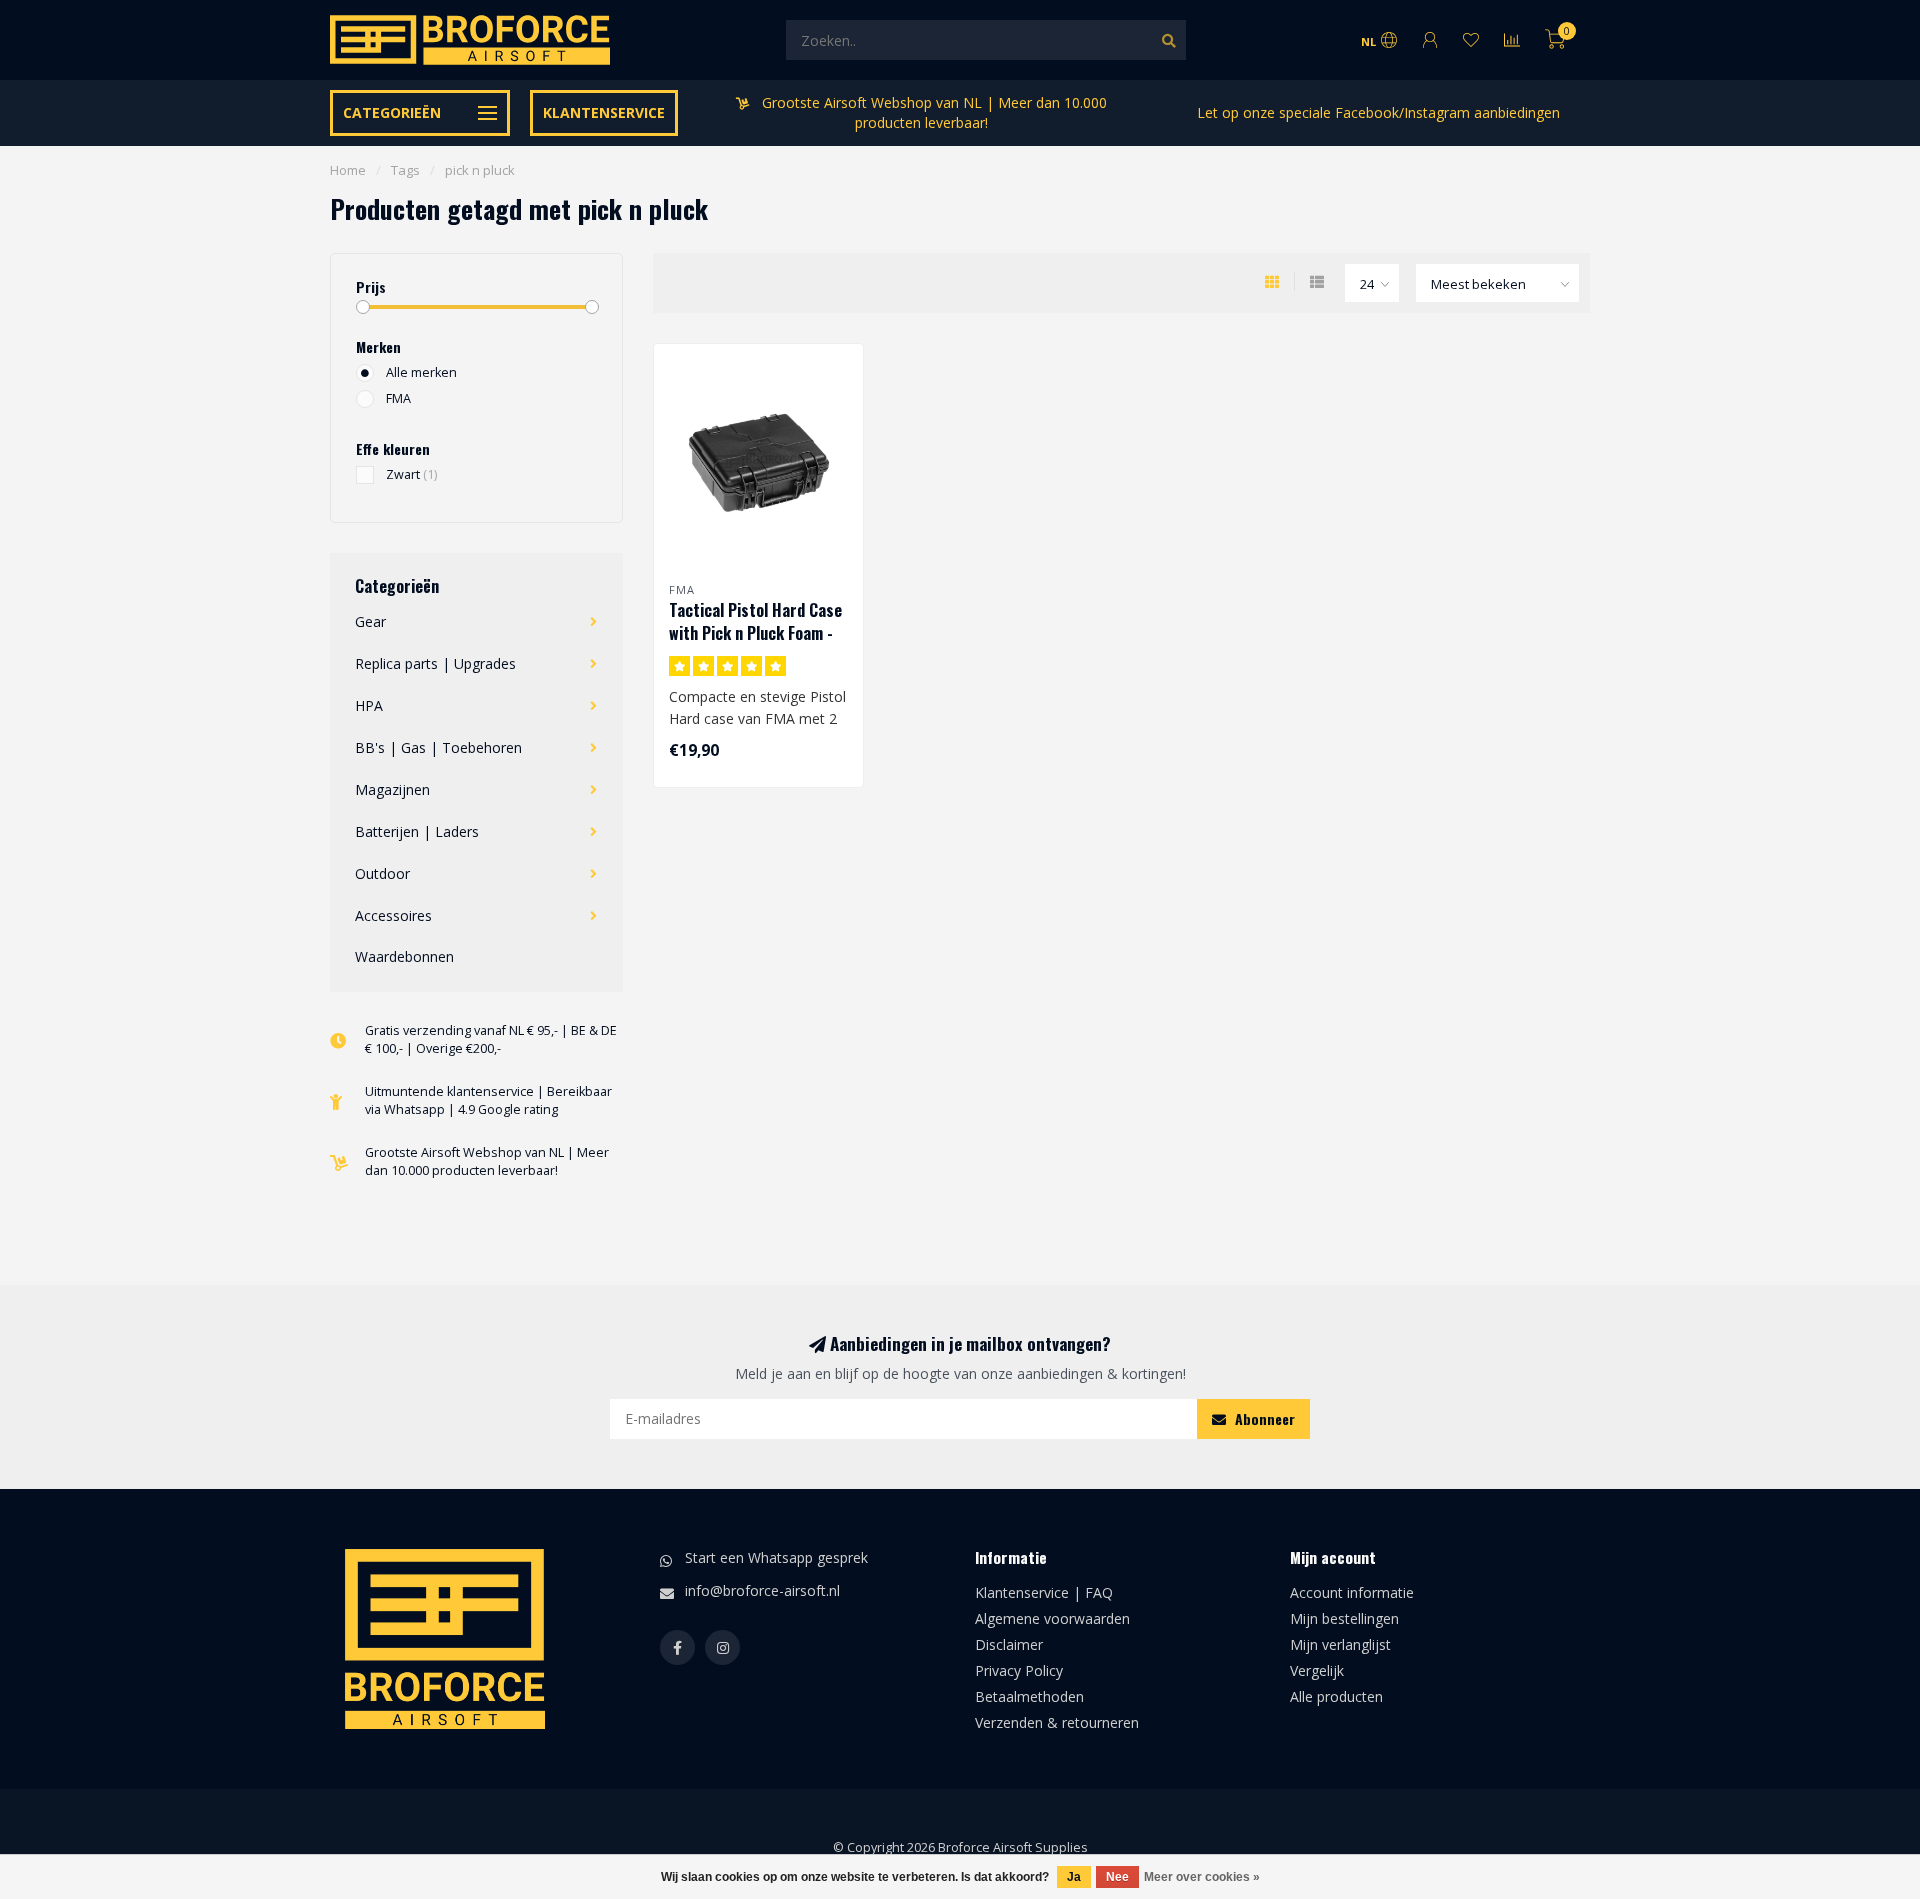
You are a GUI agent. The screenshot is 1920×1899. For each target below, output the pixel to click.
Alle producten (1336, 1696)
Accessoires (393, 915)
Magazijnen (392, 789)
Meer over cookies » (1202, 1877)
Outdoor (382, 873)
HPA (369, 705)
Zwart (411, 474)
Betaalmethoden (1029, 1696)
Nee (1117, 1877)
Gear (370, 621)
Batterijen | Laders (417, 831)
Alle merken (421, 372)
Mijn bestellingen (1344, 1618)
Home (348, 170)
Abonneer (1263, 1418)
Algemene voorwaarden (1052, 1618)
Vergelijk (1317, 1670)
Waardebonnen (404, 956)
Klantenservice (604, 112)
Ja (1074, 1877)
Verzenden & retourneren (1057, 1722)
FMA (398, 398)
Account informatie (1352, 1592)
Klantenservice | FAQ (1044, 1592)
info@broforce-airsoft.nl (762, 1590)
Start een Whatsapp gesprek (776, 1557)
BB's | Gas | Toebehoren (438, 747)
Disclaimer (1009, 1644)
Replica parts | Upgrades (435, 663)
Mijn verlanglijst (1340, 1644)
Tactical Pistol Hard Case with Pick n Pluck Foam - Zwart (755, 633)
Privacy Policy (1019, 1670)
